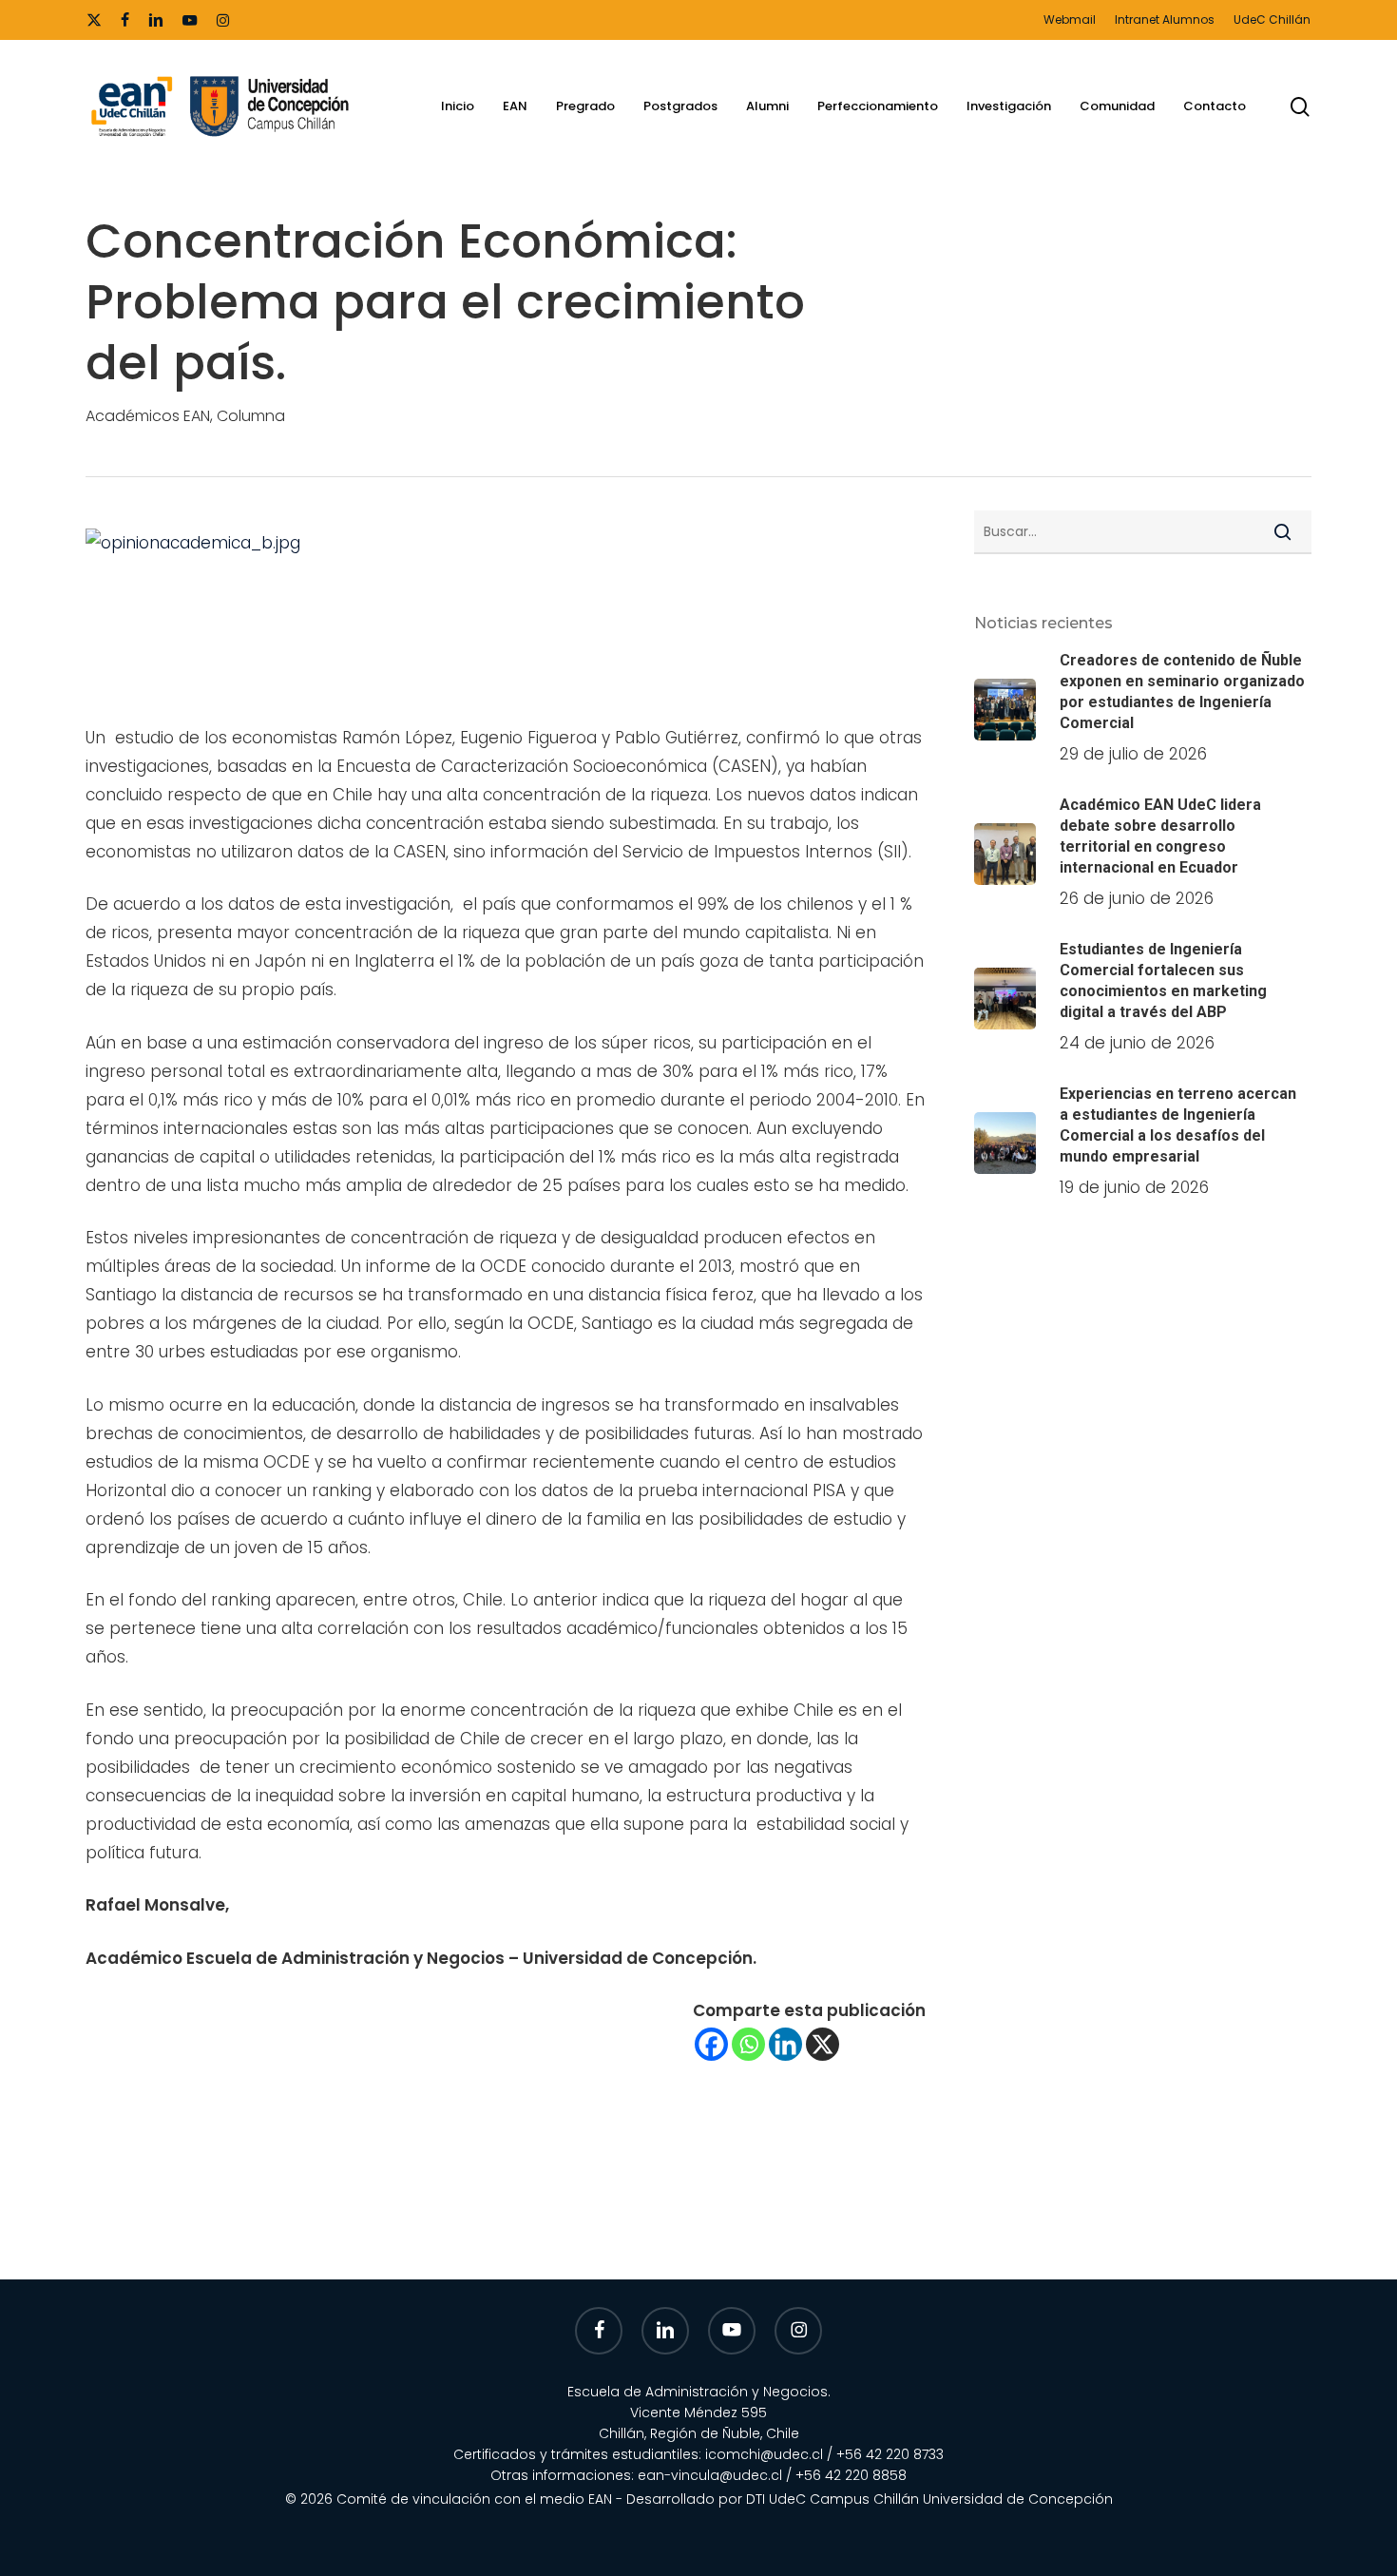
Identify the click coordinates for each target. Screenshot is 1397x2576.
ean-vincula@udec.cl (710, 2475)
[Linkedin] (785, 2044)
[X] (823, 2044)
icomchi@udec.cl (764, 2454)
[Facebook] (711, 2044)
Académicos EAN (148, 416)
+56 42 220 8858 (851, 2475)
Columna (251, 416)
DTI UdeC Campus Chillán (834, 2499)
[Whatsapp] (748, 2044)
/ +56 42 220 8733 (885, 2454)
